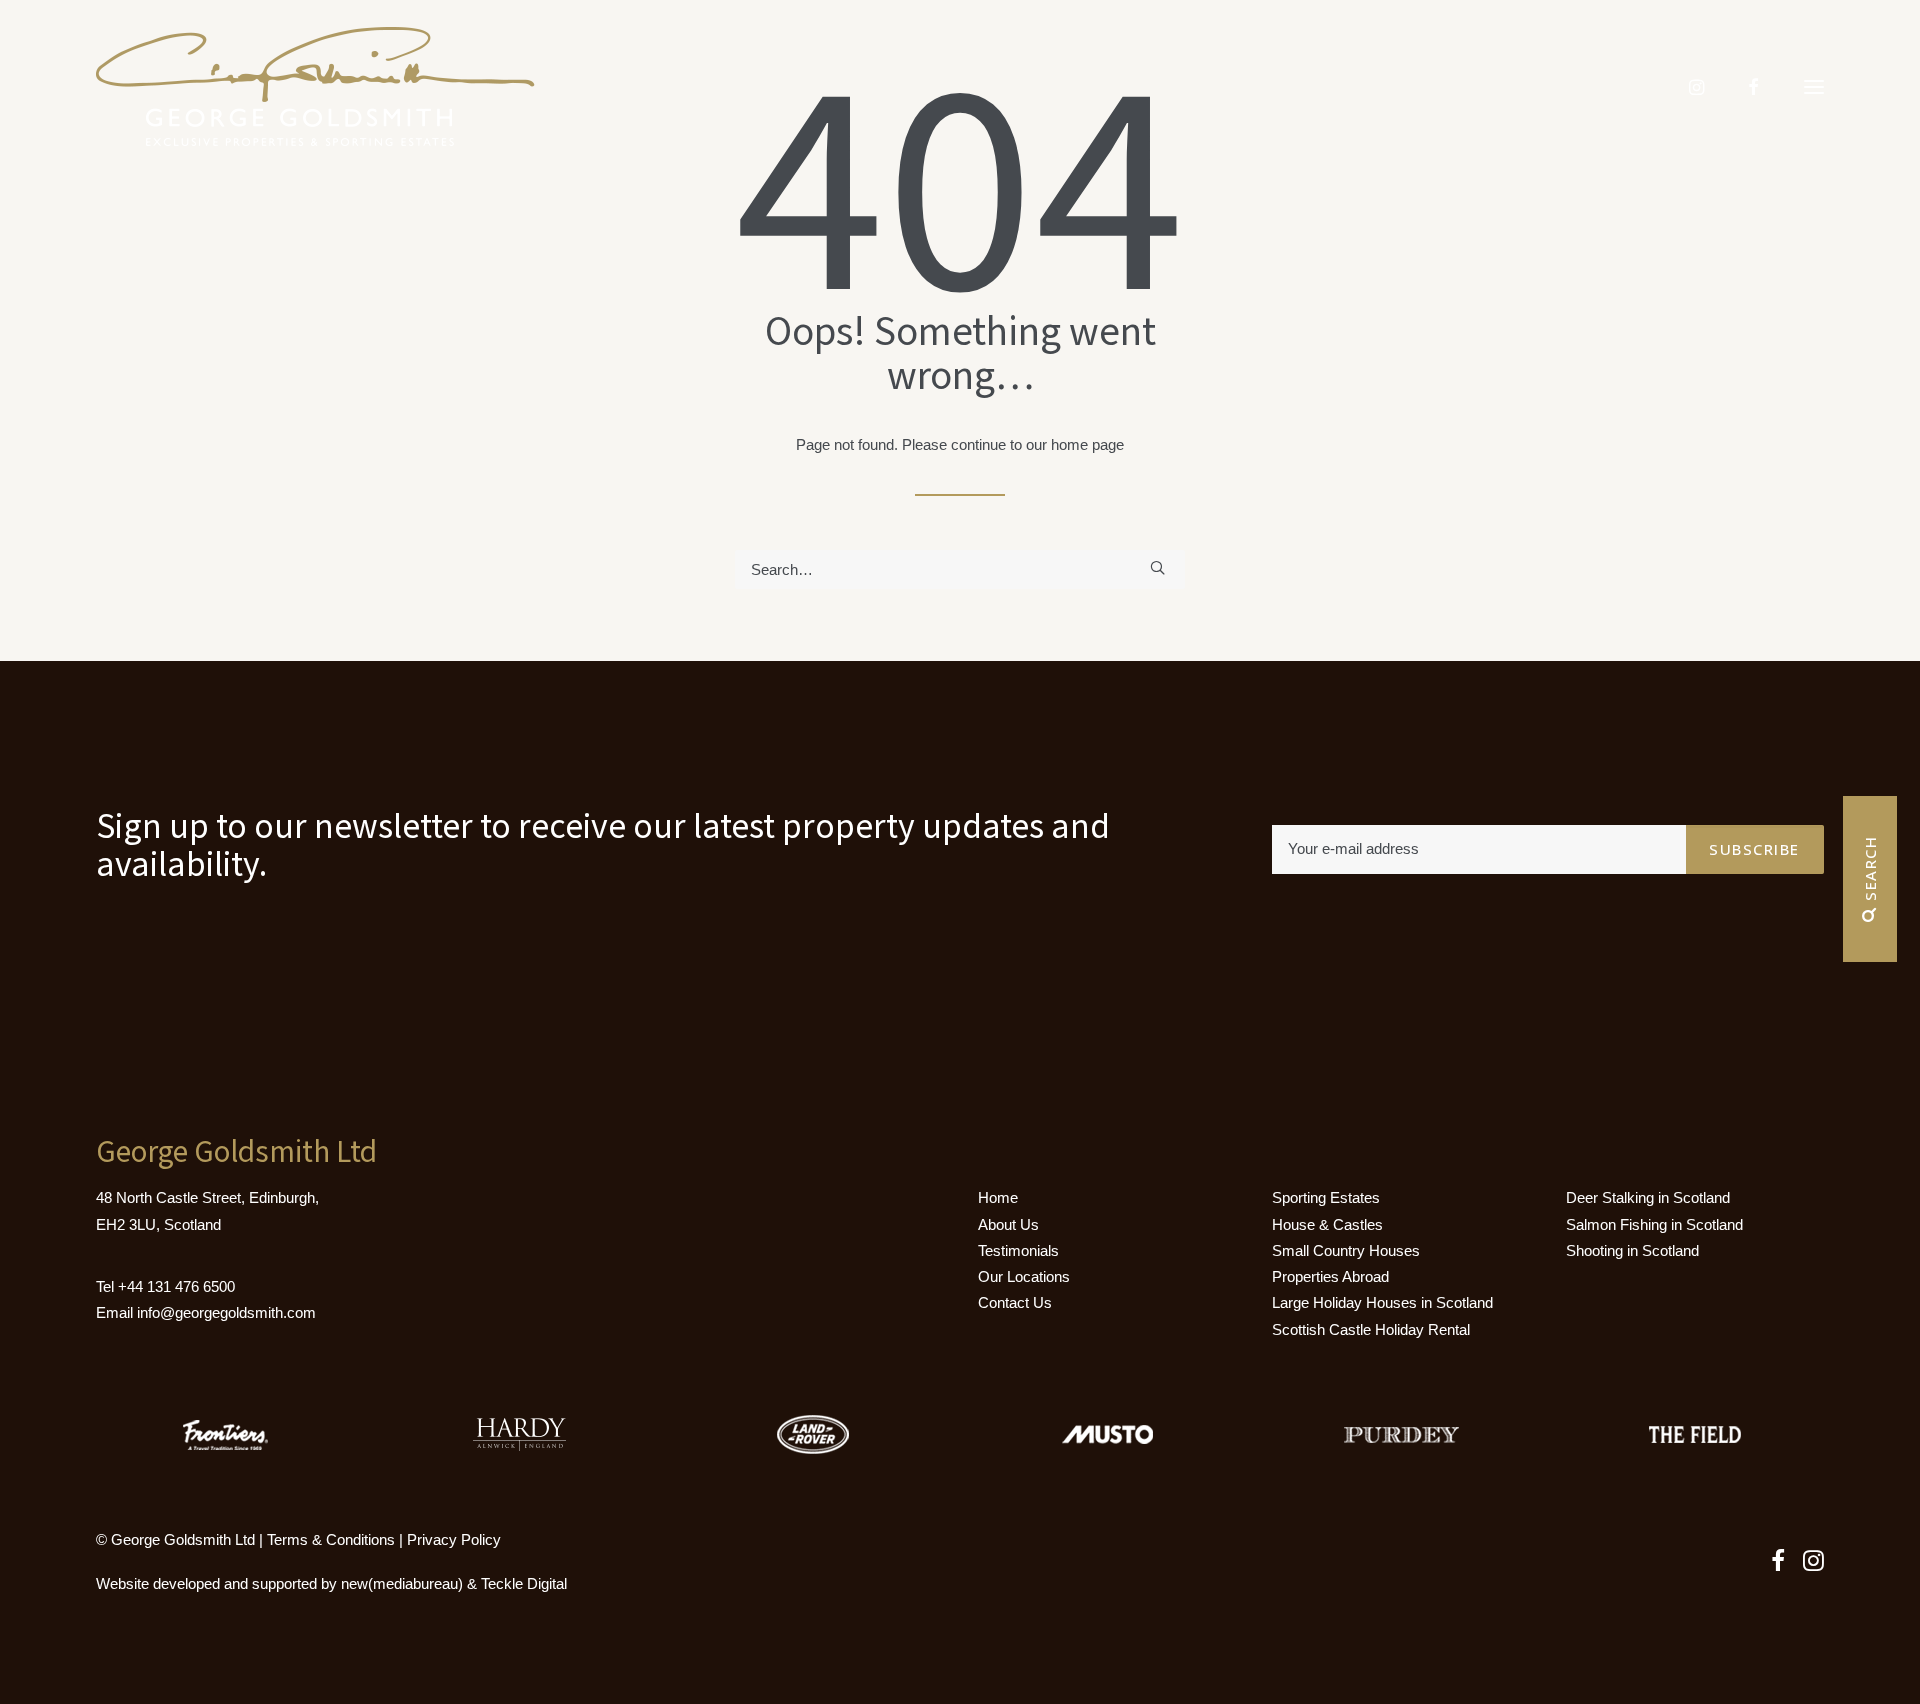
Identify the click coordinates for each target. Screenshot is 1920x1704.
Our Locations (1024, 1276)
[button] (1814, 87)
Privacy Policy (454, 1539)
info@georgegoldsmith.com (226, 1312)
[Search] (960, 569)
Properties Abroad (1330, 1276)
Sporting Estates (1326, 1197)
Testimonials (1018, 1250)
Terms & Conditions (331, 1539)
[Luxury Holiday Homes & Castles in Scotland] (315, 87)
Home (998, 1197)
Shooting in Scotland (1632, 1250)
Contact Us (1015, 1302)
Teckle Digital (524, 1583)
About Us (1008, 1224)
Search (1870, 871)
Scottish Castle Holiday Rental (1371, 1329)
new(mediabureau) (402, 1583)
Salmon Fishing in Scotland (1654, 1224)
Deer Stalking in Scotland (1648, 1197)
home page (1087, 444)
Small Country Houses (1346, 1250)
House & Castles (1327, 1224)
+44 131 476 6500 (176, 1286)
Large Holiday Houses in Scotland (1382, 1302)
